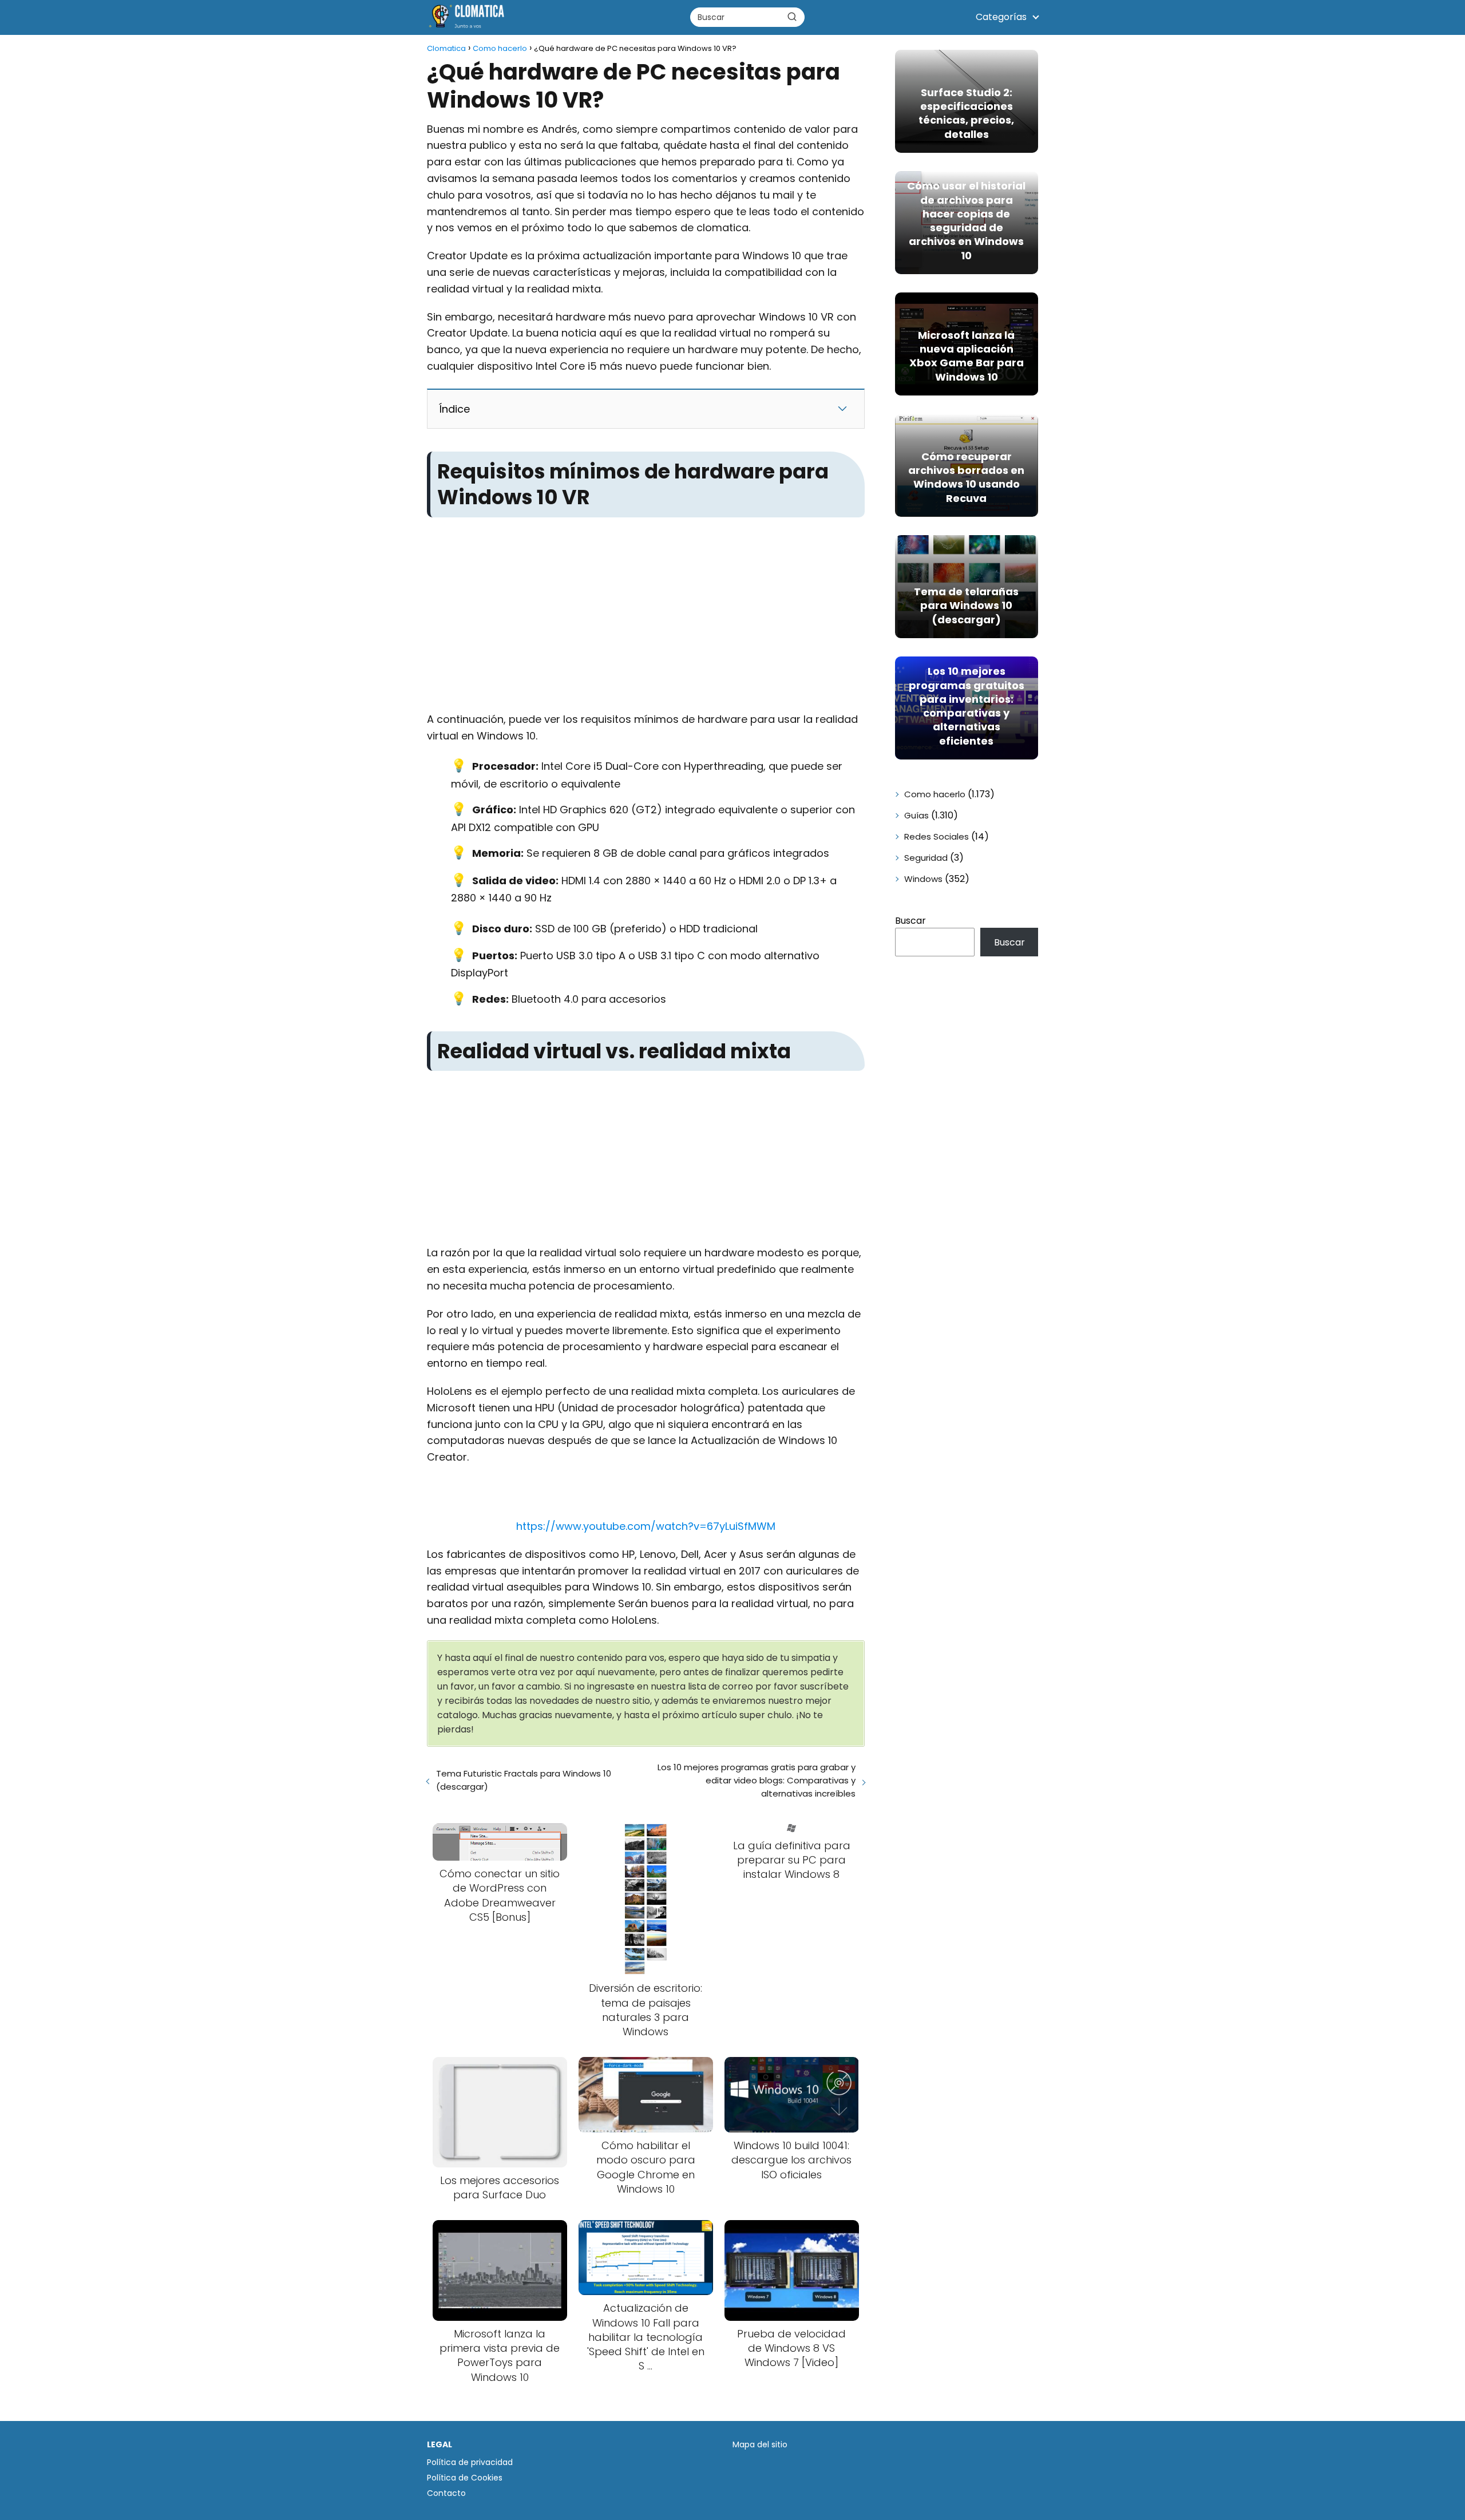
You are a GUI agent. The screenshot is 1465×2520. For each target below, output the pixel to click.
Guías (916, 815)
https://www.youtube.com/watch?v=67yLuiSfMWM (646, 1526)
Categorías (1001, 17)
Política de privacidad (470, 2462)
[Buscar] (792, 17)
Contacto (446, 2493)
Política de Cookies (465, 2478)
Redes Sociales (937, 836)
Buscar (910, 921)
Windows (923, 879)
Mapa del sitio (760, 2444)
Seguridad (926, 858)
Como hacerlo (935, 794)
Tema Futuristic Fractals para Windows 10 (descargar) (524, 1780)
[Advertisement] (646, 607)
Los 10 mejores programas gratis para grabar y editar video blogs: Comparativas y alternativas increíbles (756, 1780)
